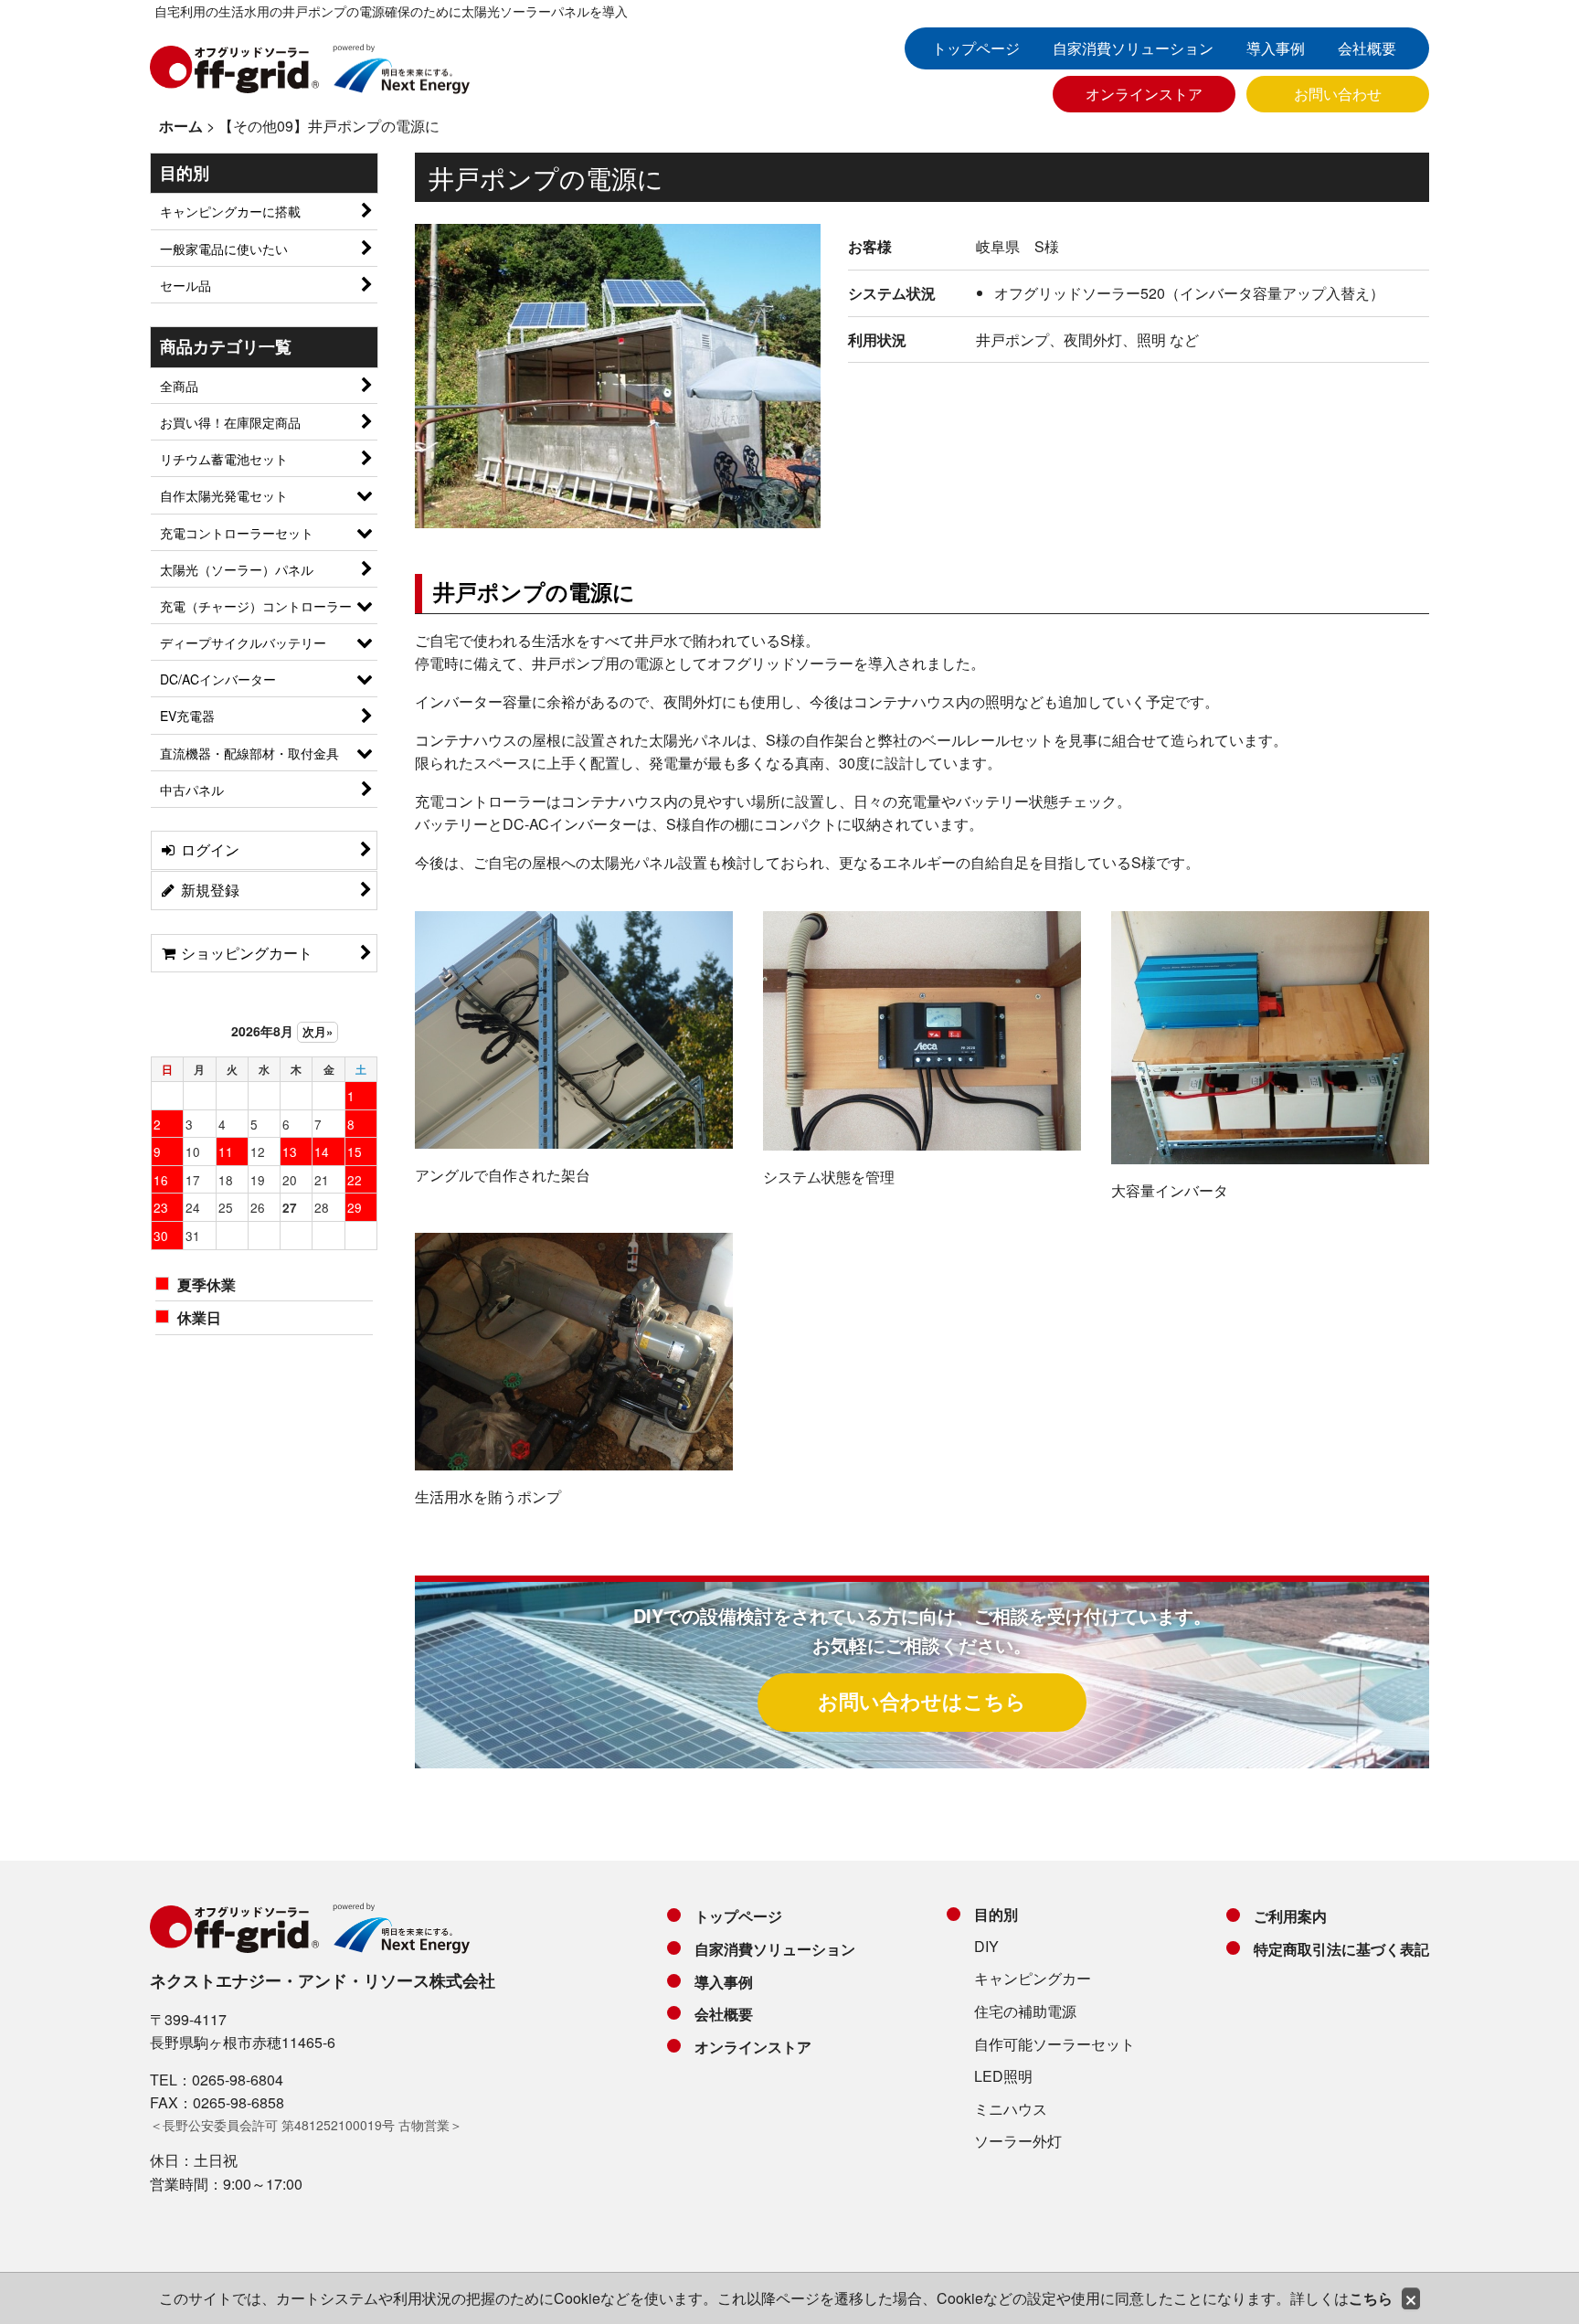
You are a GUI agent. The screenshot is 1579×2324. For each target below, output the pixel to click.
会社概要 (1367, 48)
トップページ (976, 48)
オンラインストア (1144, 94)
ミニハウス (1011, 2109)
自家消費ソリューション (1133, 48)
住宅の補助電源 (1025, 2011)
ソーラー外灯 (1018, 2141)
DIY (986, 1946)
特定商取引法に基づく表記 (1341, 1949)
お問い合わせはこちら (922, 1701)
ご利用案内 (1290, 1916)
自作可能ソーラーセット (1054, 2044)
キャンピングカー (1033, 1978)
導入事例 (1276, 48)
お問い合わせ (1338, 94)
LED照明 (1003, 2076)
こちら (1371, 2298)
